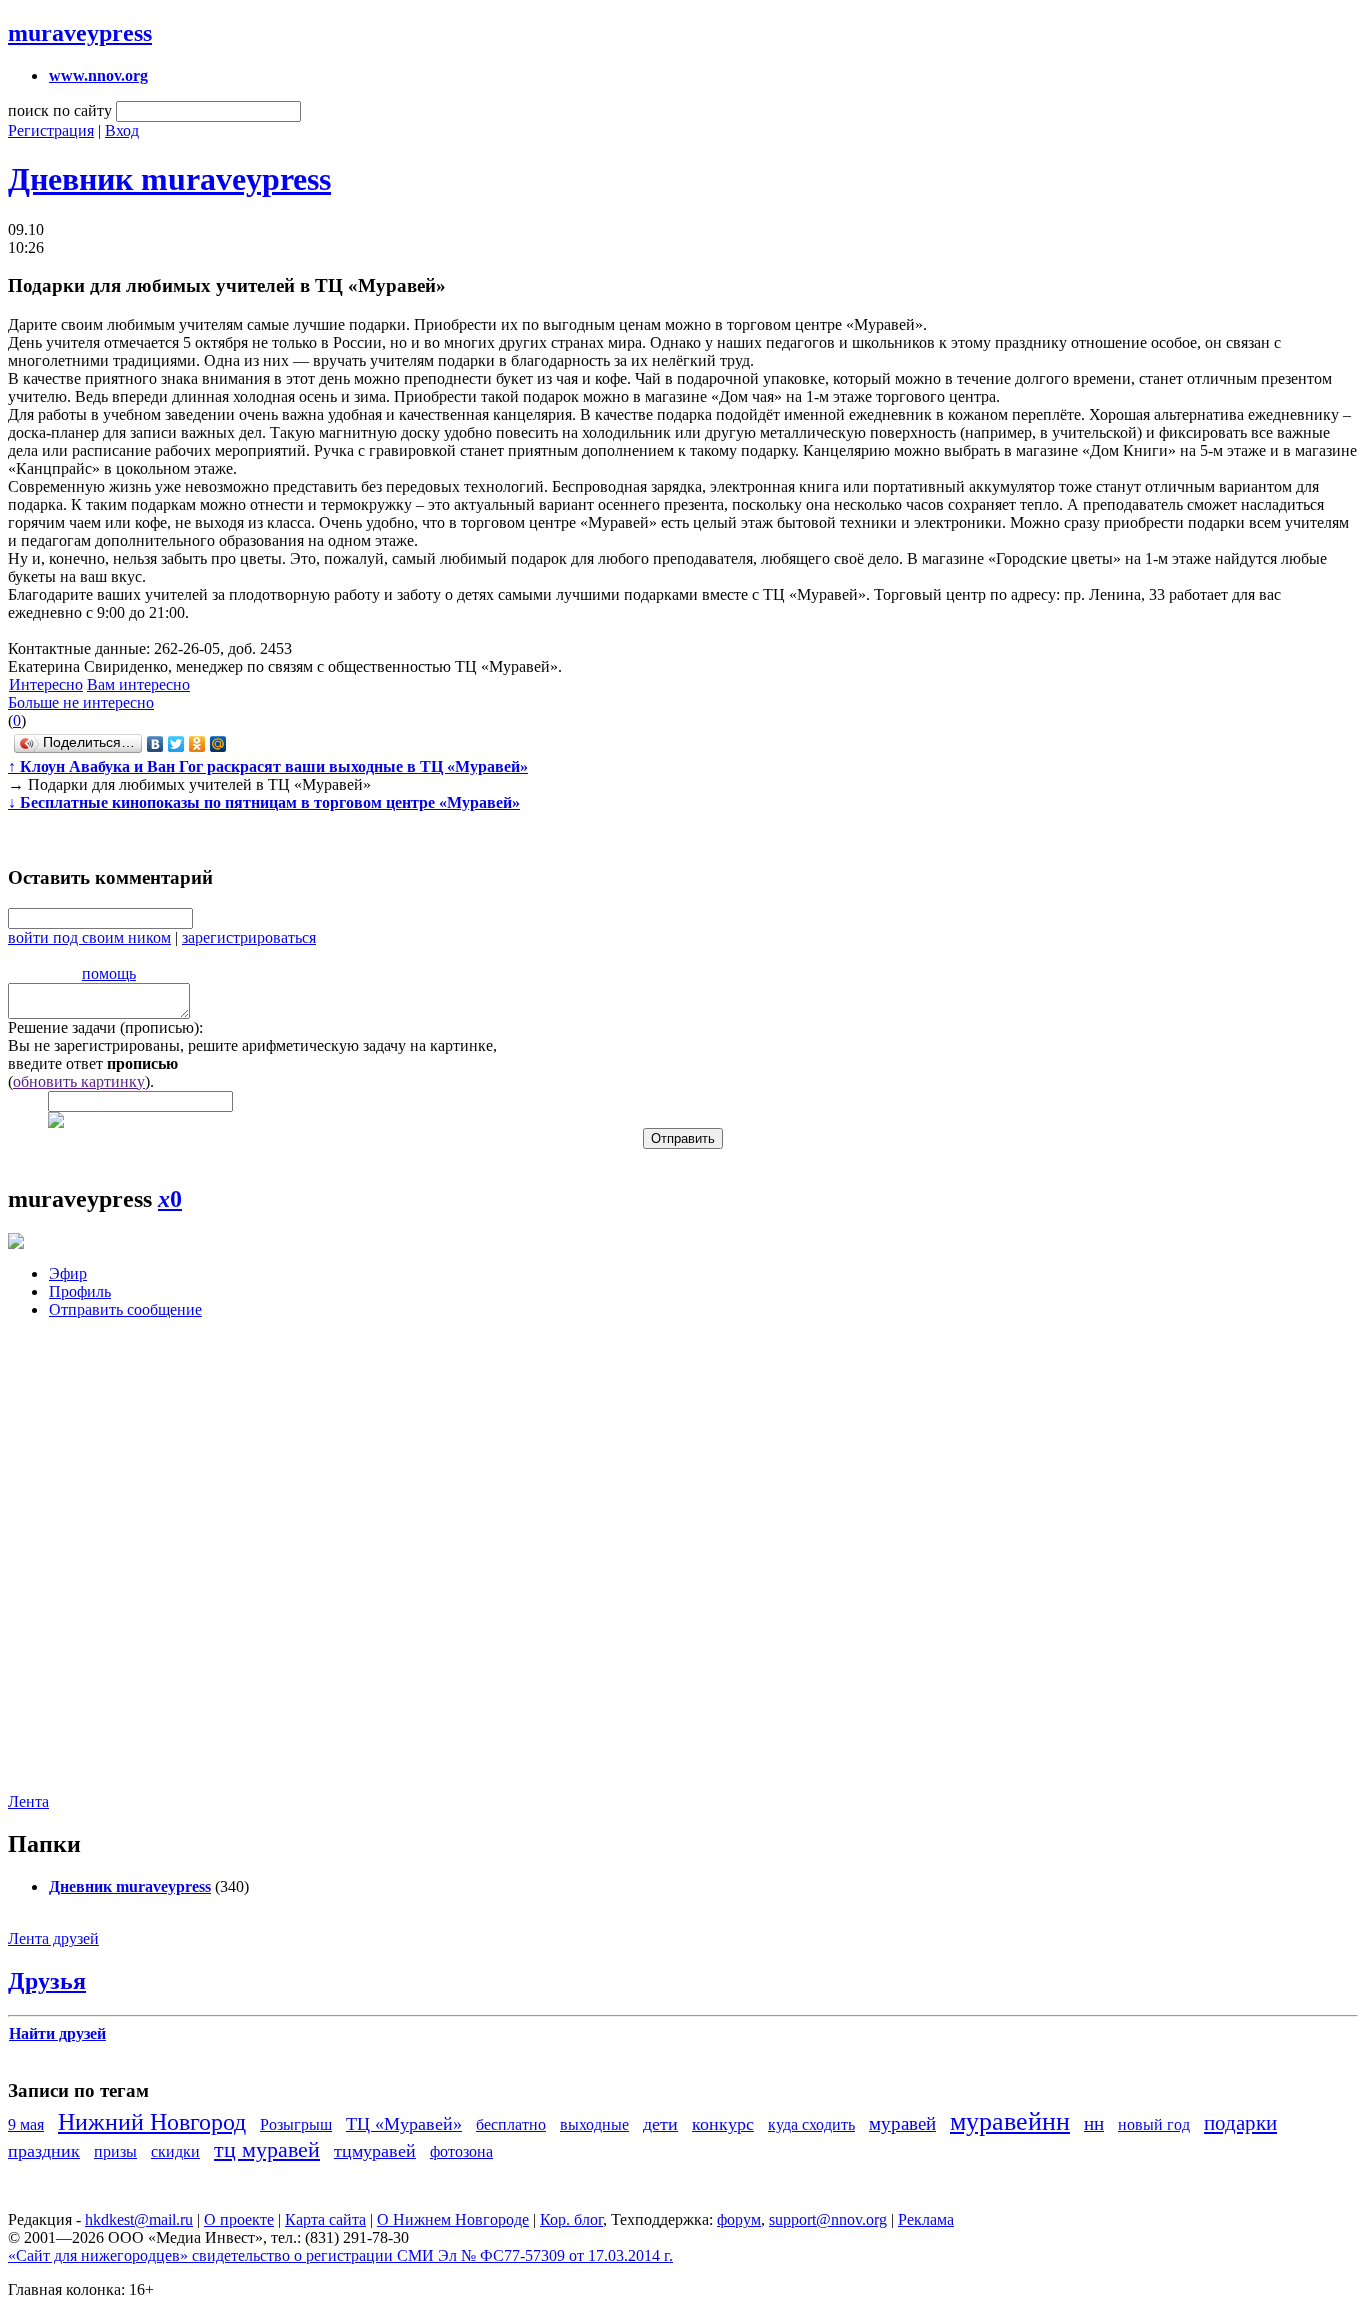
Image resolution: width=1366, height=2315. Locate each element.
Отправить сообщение (125, 1309)
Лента (28, 1801)
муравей (902, 2123)
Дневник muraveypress (169, 179)
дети (660, 2124)
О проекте (239, 2219)
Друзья (47, 1981)
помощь (109, 973)
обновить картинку (79, 1081)
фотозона (461, 2151)
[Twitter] (176, 744)
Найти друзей (57, 2033)
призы (115, 2151)
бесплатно (511, 2124)
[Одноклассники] (197, 744)
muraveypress (80, 33)
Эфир (68, 1273)
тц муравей (267, 2149)
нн (1094, 2123)
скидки (175, 2151)
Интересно (46, 684)
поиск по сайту (60, 110)
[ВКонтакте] (155, 744)
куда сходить (811, 2124)
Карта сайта (325, 2219)
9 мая (26, 2124)
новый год (1154, 2124)
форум (739, 2219)
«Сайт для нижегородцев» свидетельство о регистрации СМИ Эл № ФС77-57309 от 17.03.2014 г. (340, 2255)
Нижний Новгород (152, 2122)
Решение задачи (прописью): (105, 1027)
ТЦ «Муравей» (404, 2124)
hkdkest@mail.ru (139, 2219)
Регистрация (51, 130)
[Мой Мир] (218, 744)
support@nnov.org (828, 2219)
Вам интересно (138, 684)
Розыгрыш (296, 2124)
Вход (122, 130)
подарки (1240, 2122)
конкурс (723, 2124)
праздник (44, 2151)
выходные (594, 2124)
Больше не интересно (81, 702)
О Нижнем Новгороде (453, 2219)
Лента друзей (53, 1938)
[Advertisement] (128, 1571)
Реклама (926, 2219)
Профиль (80, 1291)
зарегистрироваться (249, 937)
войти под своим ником (89, 937)
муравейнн (1010, 2121)
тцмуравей (375, 2151)
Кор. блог (571, 2219)
